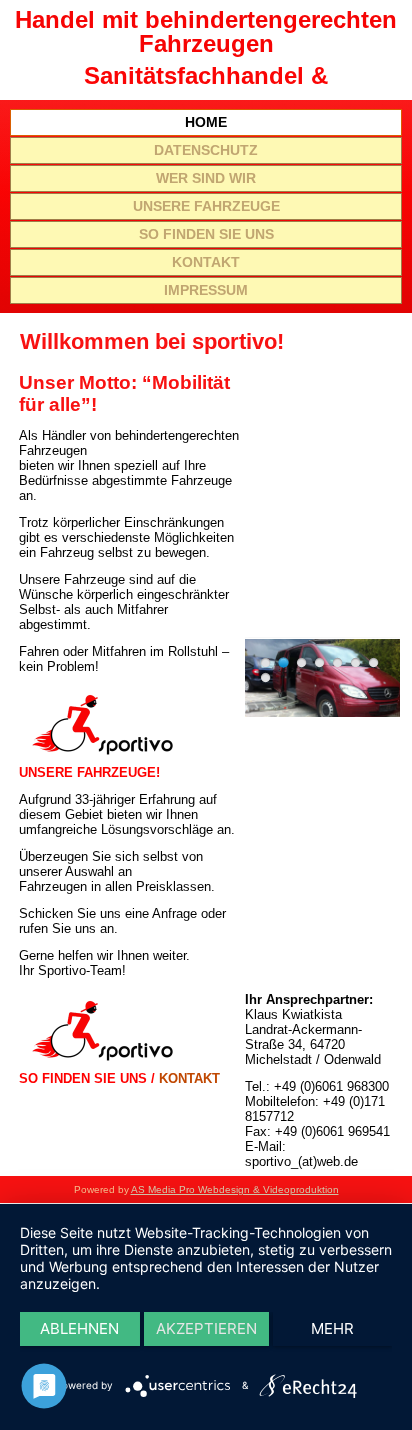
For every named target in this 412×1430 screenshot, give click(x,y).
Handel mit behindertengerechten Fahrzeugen (206, 31)
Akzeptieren (206, 1328)
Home (206, 122)
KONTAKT (189, 1078)
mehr (332, 1328)
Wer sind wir (206, 178)
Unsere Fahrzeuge (206, 206)
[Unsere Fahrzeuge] (101, 757)
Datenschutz (206, 150)
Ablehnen (79, 1328)
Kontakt (206, 262)
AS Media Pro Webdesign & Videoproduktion (235, 1189)
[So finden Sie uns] (101, 1063)
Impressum (206, 290)
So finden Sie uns (206, 234)
